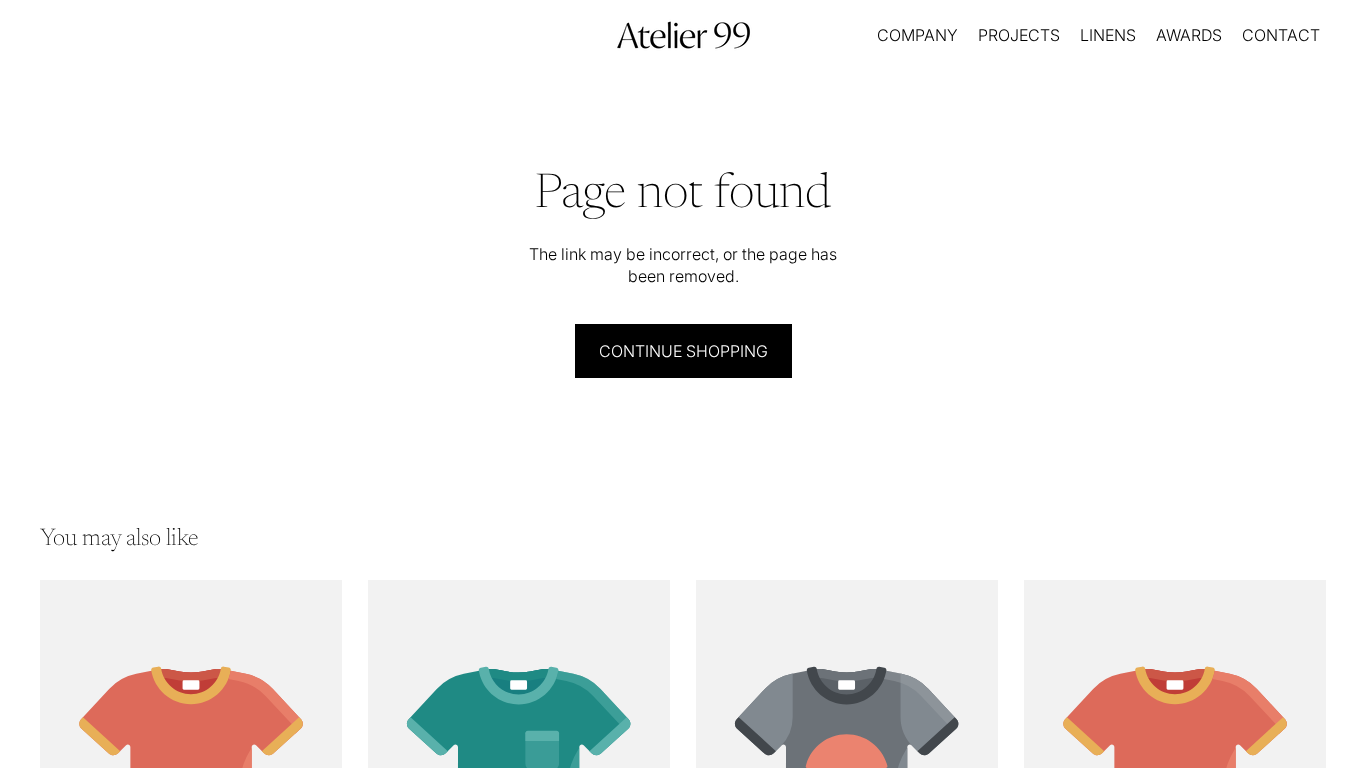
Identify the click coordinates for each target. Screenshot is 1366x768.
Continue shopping (683, 351)
